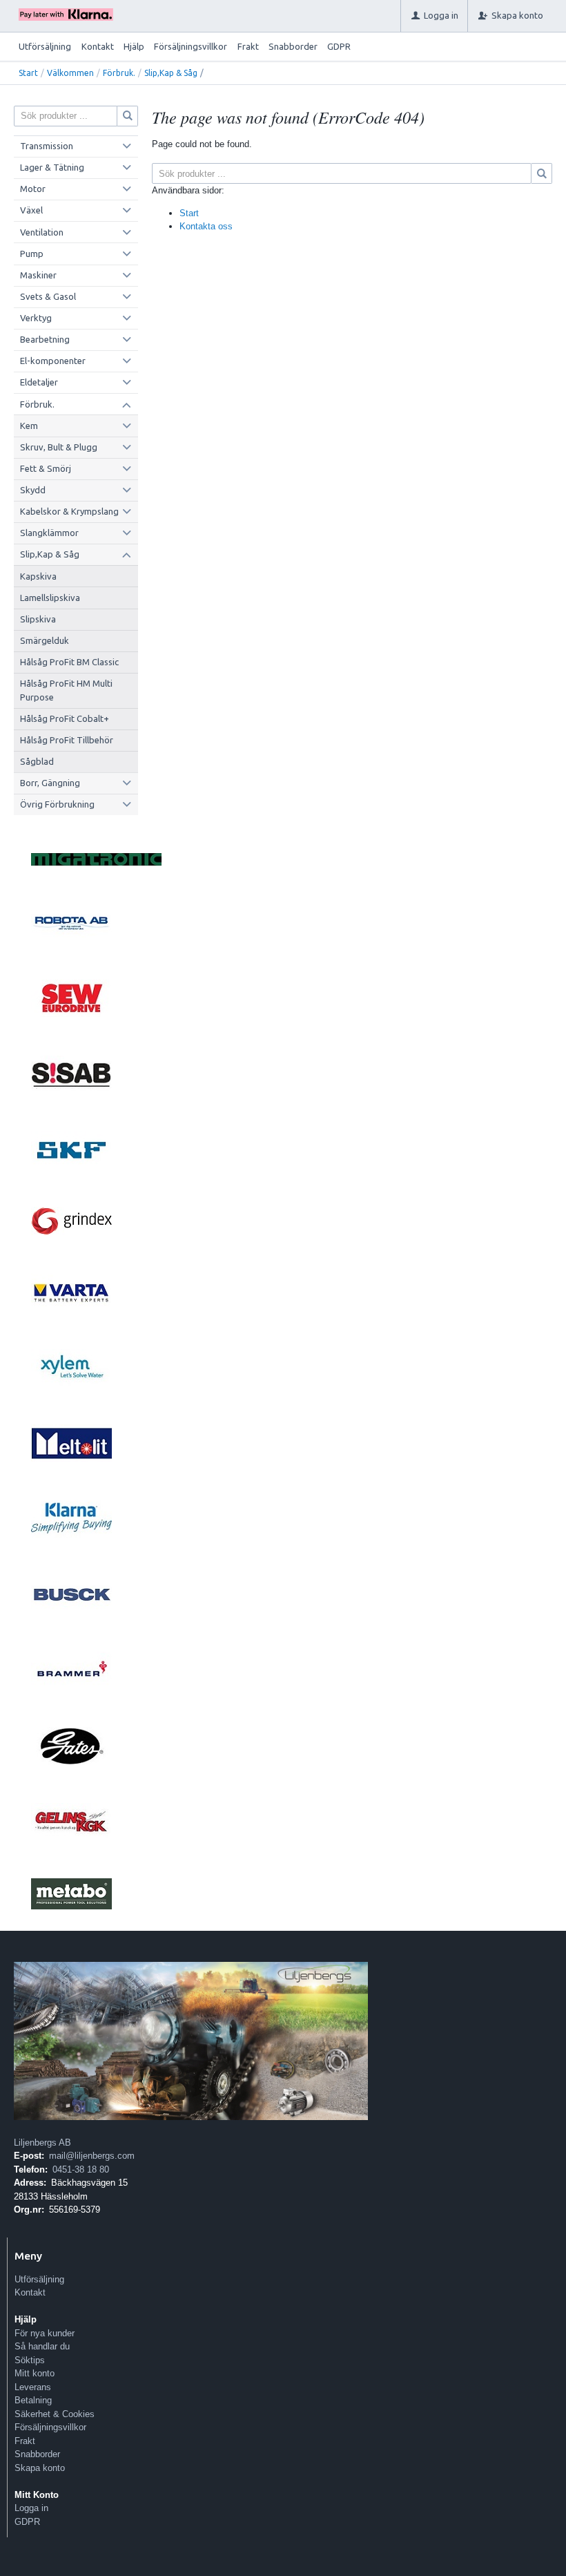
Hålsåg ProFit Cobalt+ (65, 718)
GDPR (339, 46)
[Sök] (542, 173)
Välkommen (70, 73)
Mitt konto (35, 2373)
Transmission (47, 146)
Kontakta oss (206, 226)
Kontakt (98, 46)
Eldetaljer (39, 382)
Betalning (33, 2400)
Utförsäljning (45, 46)
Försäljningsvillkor (191, 46)
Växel (31, 210)
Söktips (30, 2360)
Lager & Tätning (52, 167)
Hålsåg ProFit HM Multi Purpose (66, 690)
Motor (33, 189)
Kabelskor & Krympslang (69, 511)
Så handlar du (42, 2346)
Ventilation (42, 232)
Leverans (33, 2387)
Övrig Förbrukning (57, 804)
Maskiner (38, 275)
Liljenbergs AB (42, 2143)
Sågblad (37, 761)
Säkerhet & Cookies (55, 2414)
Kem (29, 426)
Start (28, 73)
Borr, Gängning (50, 783)
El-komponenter (53, 361)
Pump (32, 254)
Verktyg (36, 318)
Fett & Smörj (46, 468)
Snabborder (293, 46)
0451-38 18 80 (81, 2169)
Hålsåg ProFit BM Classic (69, 662)
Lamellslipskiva (50, 598)
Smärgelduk (45, 640)
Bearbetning (45, 339)
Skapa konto (40, 2468)
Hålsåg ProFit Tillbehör (67, 740)
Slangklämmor (49, 533)
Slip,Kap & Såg (171, 73)
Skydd (33, 490)
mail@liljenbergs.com (92, 2156)
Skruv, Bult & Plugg (59, 447)
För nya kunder (45, 2333)
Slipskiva (38, 619)
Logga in (31, 2508)
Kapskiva (38, 576)
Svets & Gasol (48, 296)
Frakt (248, 46)
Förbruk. (119, 73)
